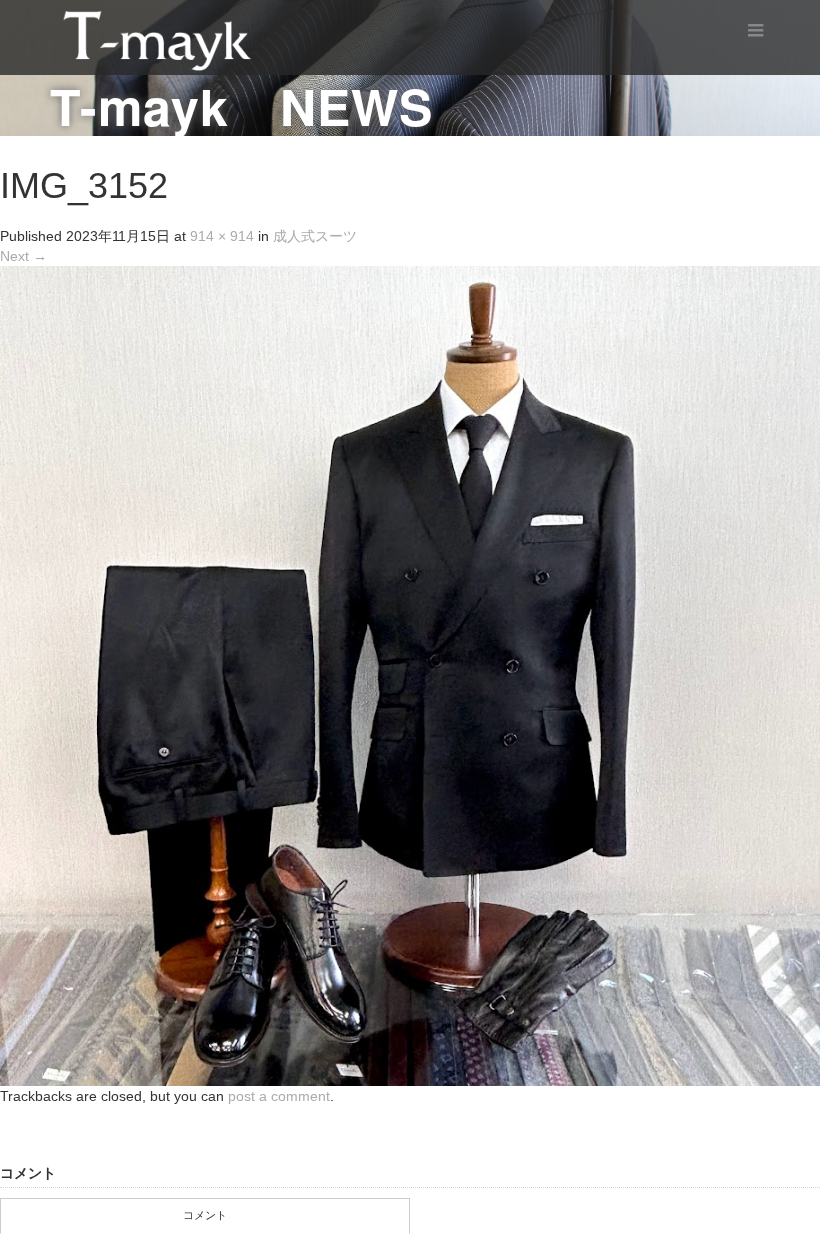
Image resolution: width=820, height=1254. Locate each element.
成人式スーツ (315, 236)
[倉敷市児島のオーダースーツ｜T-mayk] (157, 36)
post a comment (279, 1096)
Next (23, 256)
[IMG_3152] (410, 675)
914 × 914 (222, 236)
